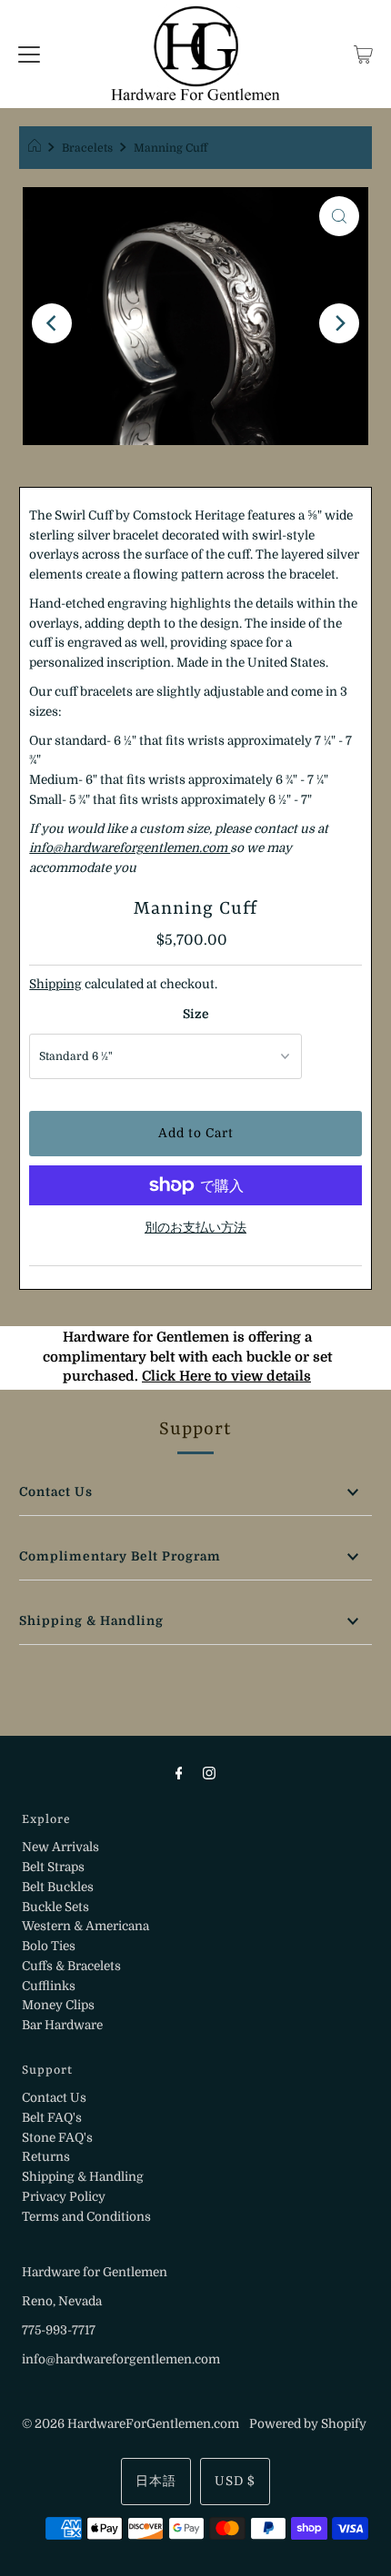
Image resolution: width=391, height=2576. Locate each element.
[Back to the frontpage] (37, 148)
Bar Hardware (62, 2025)
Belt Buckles (58, 1887)
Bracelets (87, 148)
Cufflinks (49, 1986)
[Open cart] (363, 54)
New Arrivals (60, 1847)
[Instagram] (209, 1773)
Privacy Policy (64, 2197)
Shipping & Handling (91, 1621)
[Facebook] (179, 1773)
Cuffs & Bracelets (71, 1966)
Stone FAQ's (57, 2138)
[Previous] (52, 323)
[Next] (339, 323)
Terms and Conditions (86, 2217)
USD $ (235, 2481)
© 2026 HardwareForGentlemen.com (130, 2424)
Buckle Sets (55, 1907)
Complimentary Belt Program (120, 1556)
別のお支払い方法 (195, 1228)
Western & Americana (85, 1926)
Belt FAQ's (52, 2118)
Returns (46, 2157)
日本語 (156, 2481)
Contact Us (56, 1492)
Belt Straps (53, 1867)
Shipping (55, 984)
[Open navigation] (29, 54)
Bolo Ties (49, 1946)
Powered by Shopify (308, 2424)
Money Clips (58, 2005)
